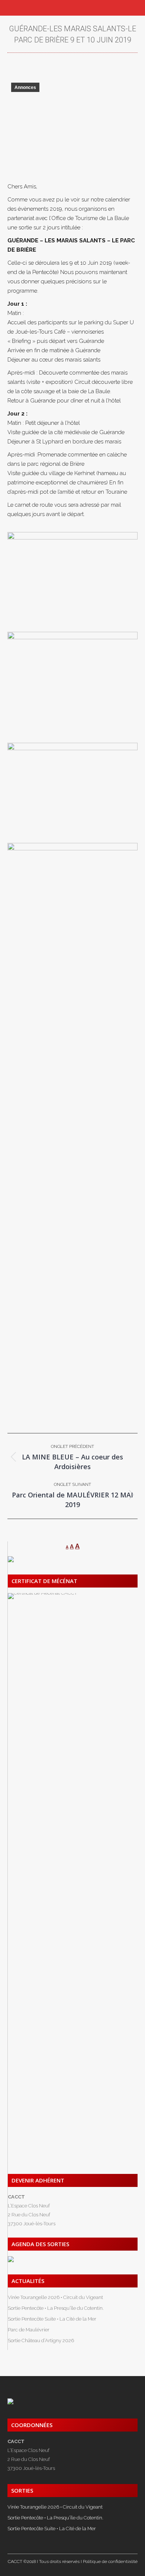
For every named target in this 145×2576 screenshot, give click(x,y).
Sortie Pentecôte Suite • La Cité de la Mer (52, 2319)
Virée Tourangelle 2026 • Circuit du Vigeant (55, 2297)
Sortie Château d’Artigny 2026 (41, 2341)
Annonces (25, 87)
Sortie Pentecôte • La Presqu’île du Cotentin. (56, 2308)
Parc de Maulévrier (29, 2330)
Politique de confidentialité (110, 2561)
